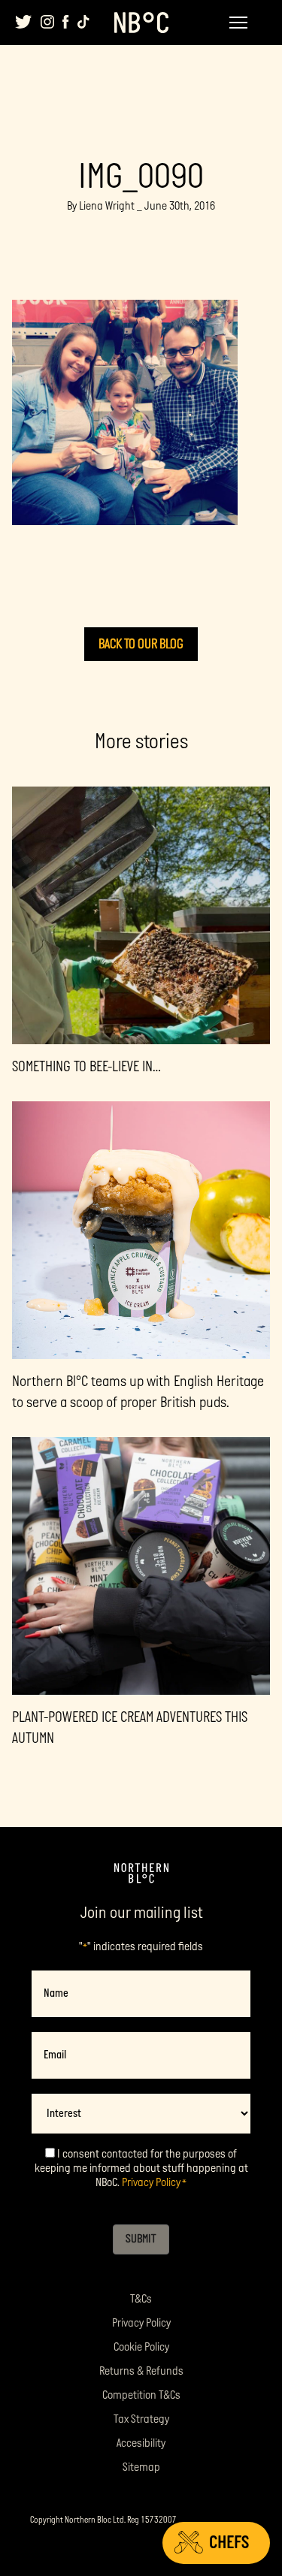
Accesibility (141, 2443)
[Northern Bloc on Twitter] (24, 22)
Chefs (229, 2543)
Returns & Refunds (141, 2371)
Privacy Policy (151, 2183)
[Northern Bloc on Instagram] (47, 22)
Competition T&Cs (141, 2395)
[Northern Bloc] (141, 23)
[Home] (141, 1874)
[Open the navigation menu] (238, 23)
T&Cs (141, 2299)
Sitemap (141, 2467)
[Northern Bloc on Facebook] (66, 22)
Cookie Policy (141, 2347)
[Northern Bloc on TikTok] (83, 22)
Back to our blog (141, 644)
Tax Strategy (141, 2419)
